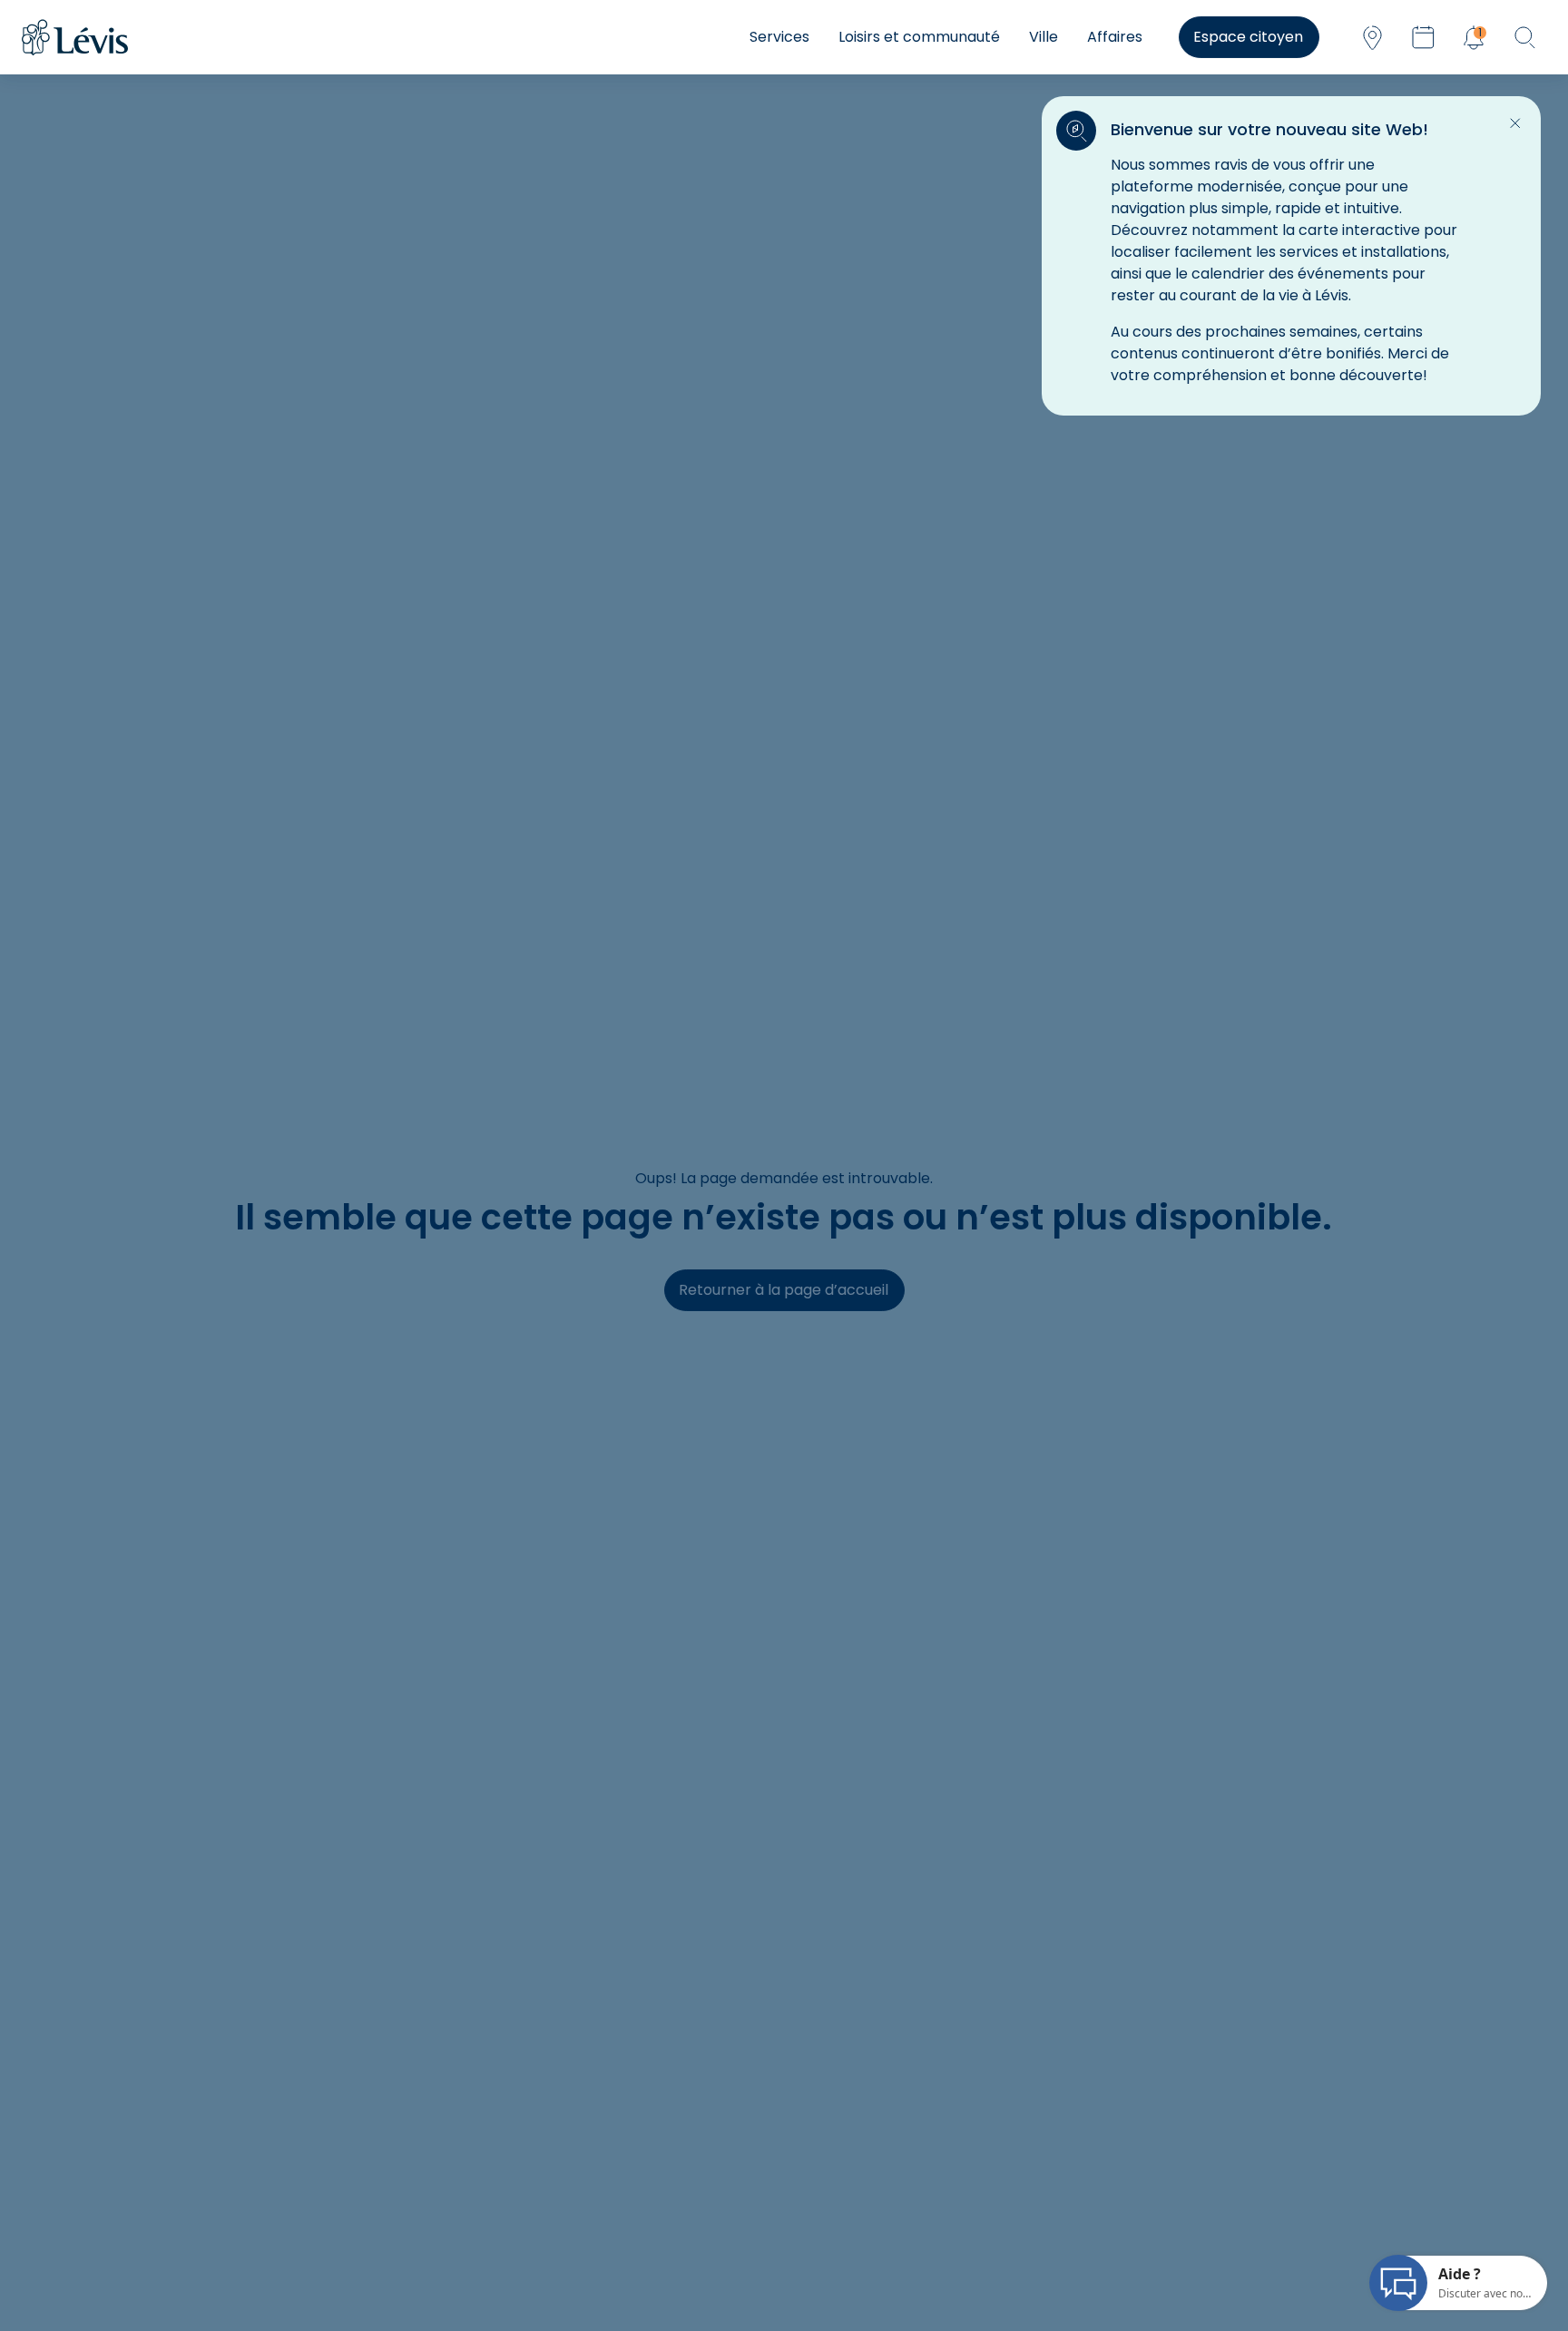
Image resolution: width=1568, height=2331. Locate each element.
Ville (1044, 37)
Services (779, 37)
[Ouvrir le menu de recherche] (1524, 37)
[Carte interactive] (1372, 37)
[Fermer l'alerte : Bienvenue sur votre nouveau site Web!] (1515, 123)
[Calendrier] (1423, 37)
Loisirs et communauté (919, 37)
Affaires (1115, 37)
